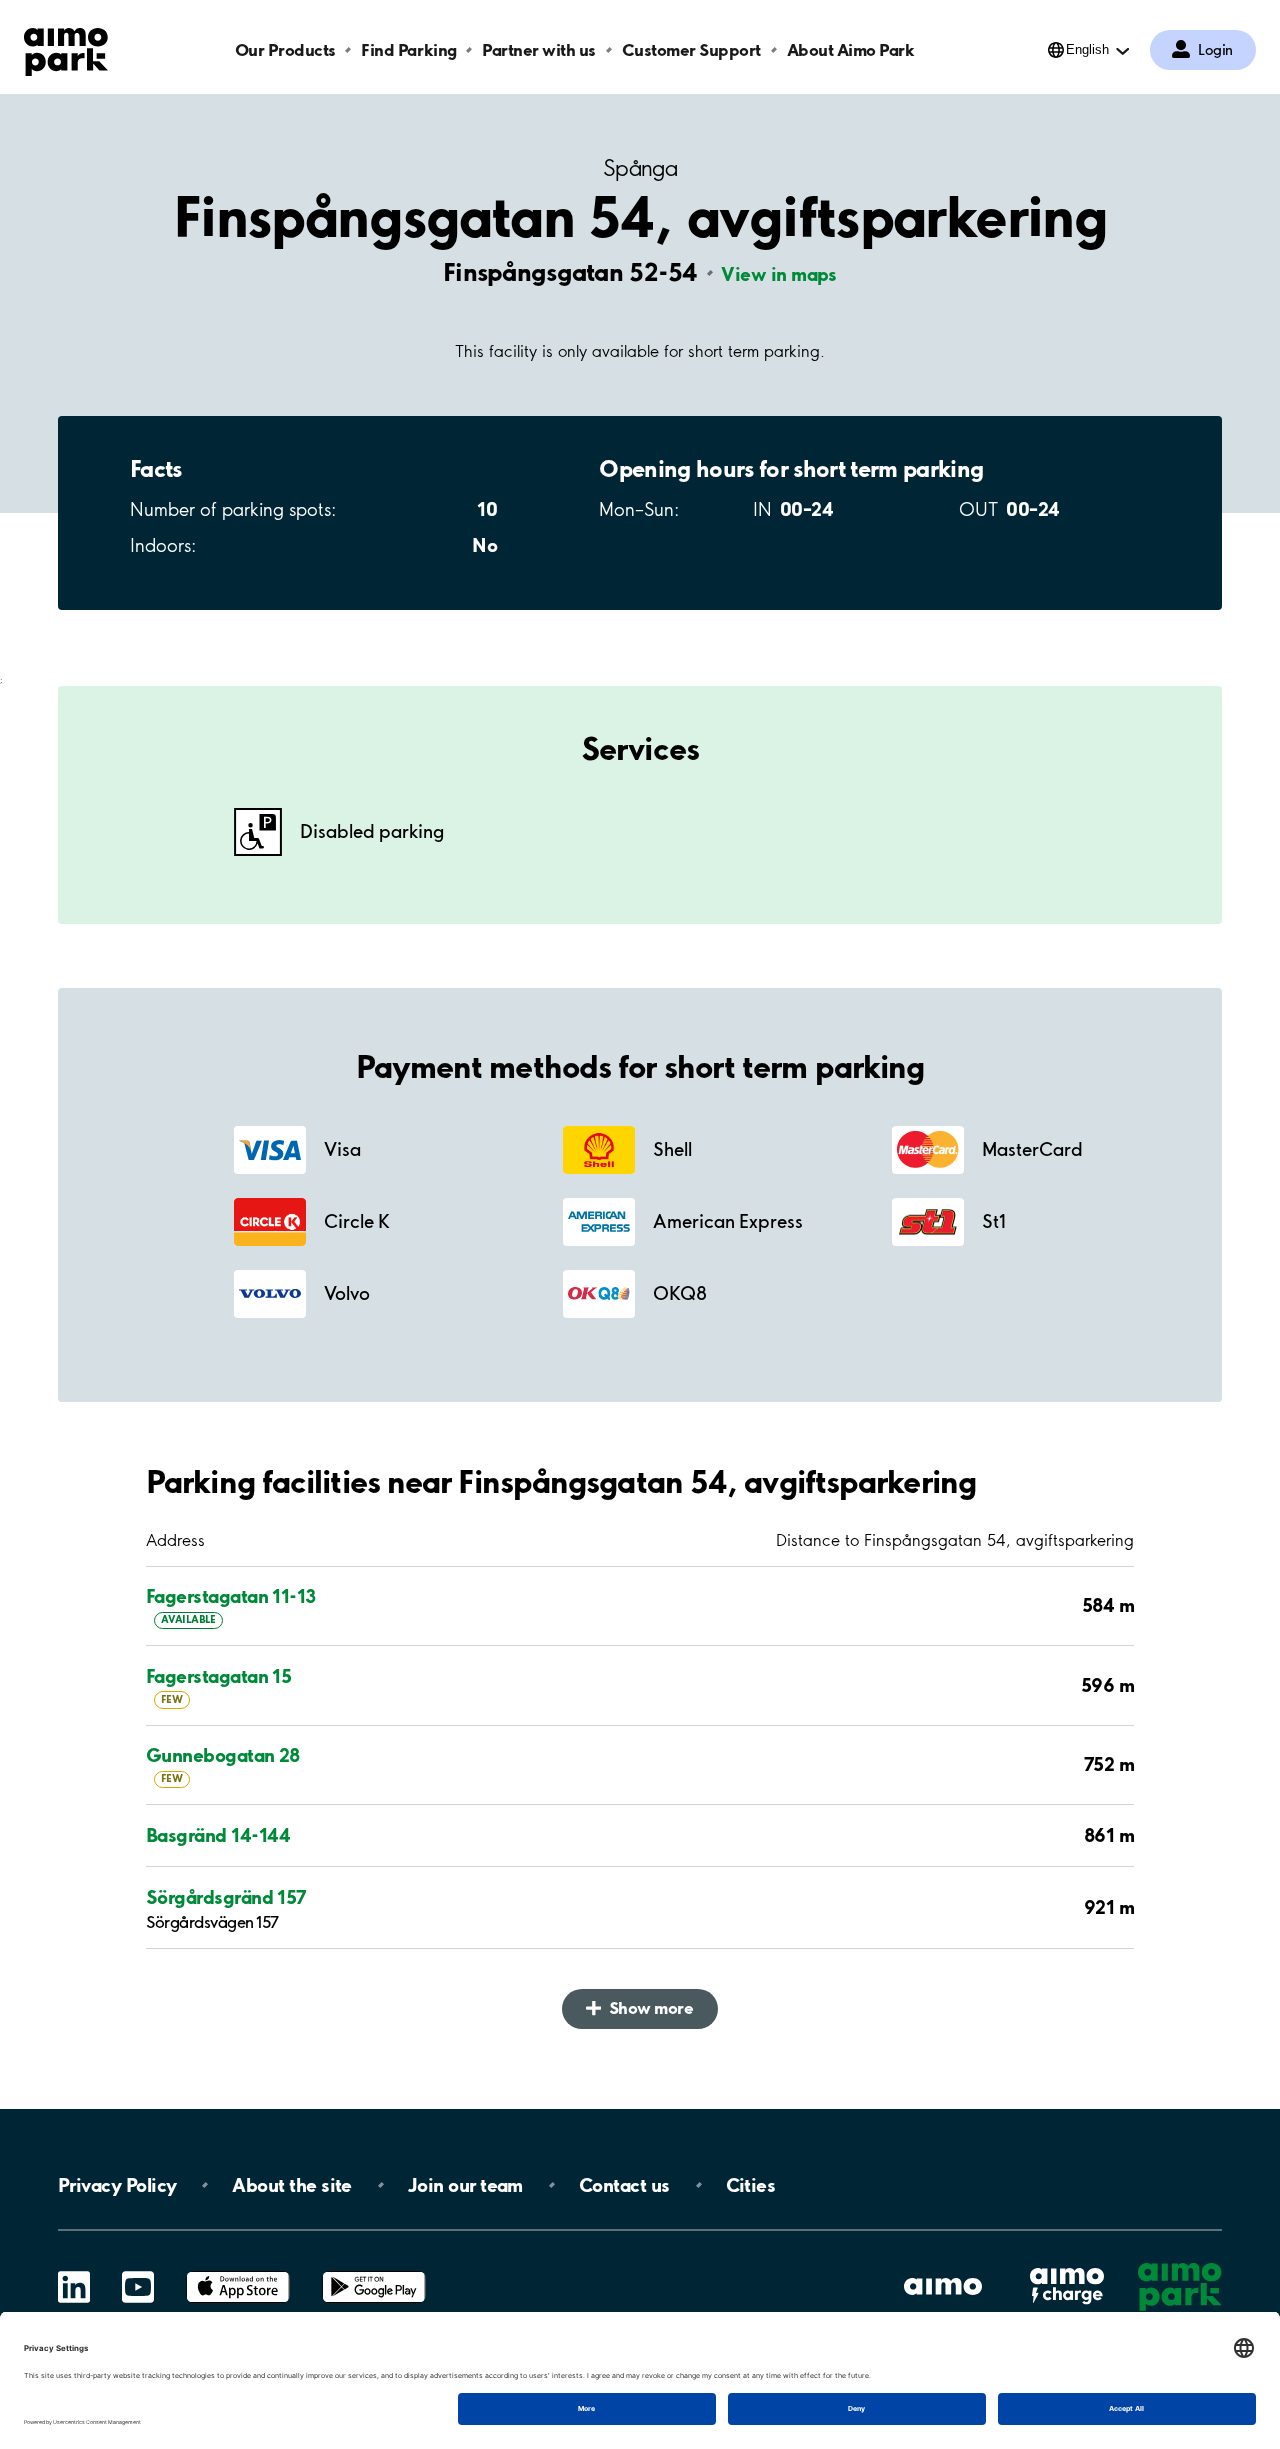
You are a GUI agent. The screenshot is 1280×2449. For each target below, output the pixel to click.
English (1087, 49)
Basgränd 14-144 (218, 1835)
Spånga (640, 168)
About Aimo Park (851, 49)
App (238, 2271)
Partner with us (539, 49)
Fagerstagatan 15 (218, 1676)
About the (291, 2185)
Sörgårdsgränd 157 (226, 1897)
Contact (624, 2185)
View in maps (779, 274)
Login (1215, 50)
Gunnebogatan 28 (223, 1755)
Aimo (1067, 2267)
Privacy (117, 2185)
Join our (465, 2185)
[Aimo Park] (66, 48)
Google (374, 2271)
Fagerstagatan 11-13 (231, 1596)
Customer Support (691, 49)
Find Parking (408, 49)
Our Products (285, 49)
